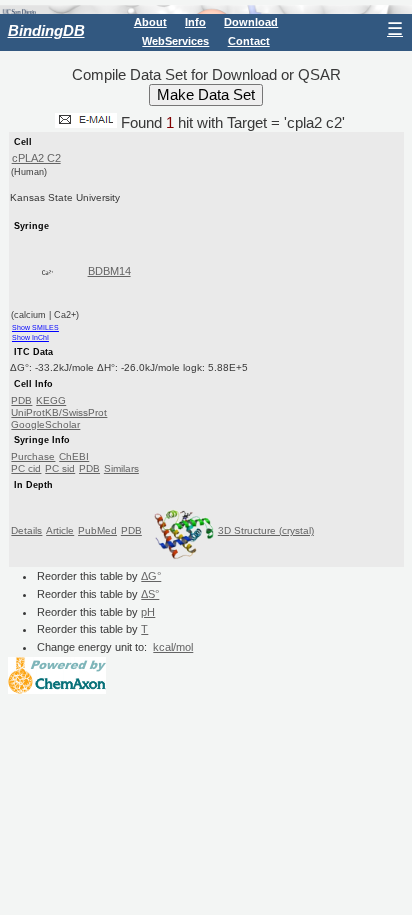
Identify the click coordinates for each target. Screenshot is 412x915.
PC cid (26, 468)
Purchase (33, 456)
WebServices (175, 41)
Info (195, 22)
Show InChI (30, 337)
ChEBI (74, 456)
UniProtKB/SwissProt (59, 412)
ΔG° (151, 576)
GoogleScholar (45, 424)
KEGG (51, 400)
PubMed (97, 530)
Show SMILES (35, 327)
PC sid (60, 468)
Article (60, 530)
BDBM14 (109, 271)
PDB (21, 400)
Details (26, 530)
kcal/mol (173, 647)
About (150, 22)
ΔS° (150, 594)
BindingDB (46, 30)
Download (251, 22)
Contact (249, 41)
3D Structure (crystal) (266, 530)
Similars (121, 468)
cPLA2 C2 (36, 158)
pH (148, 612)
